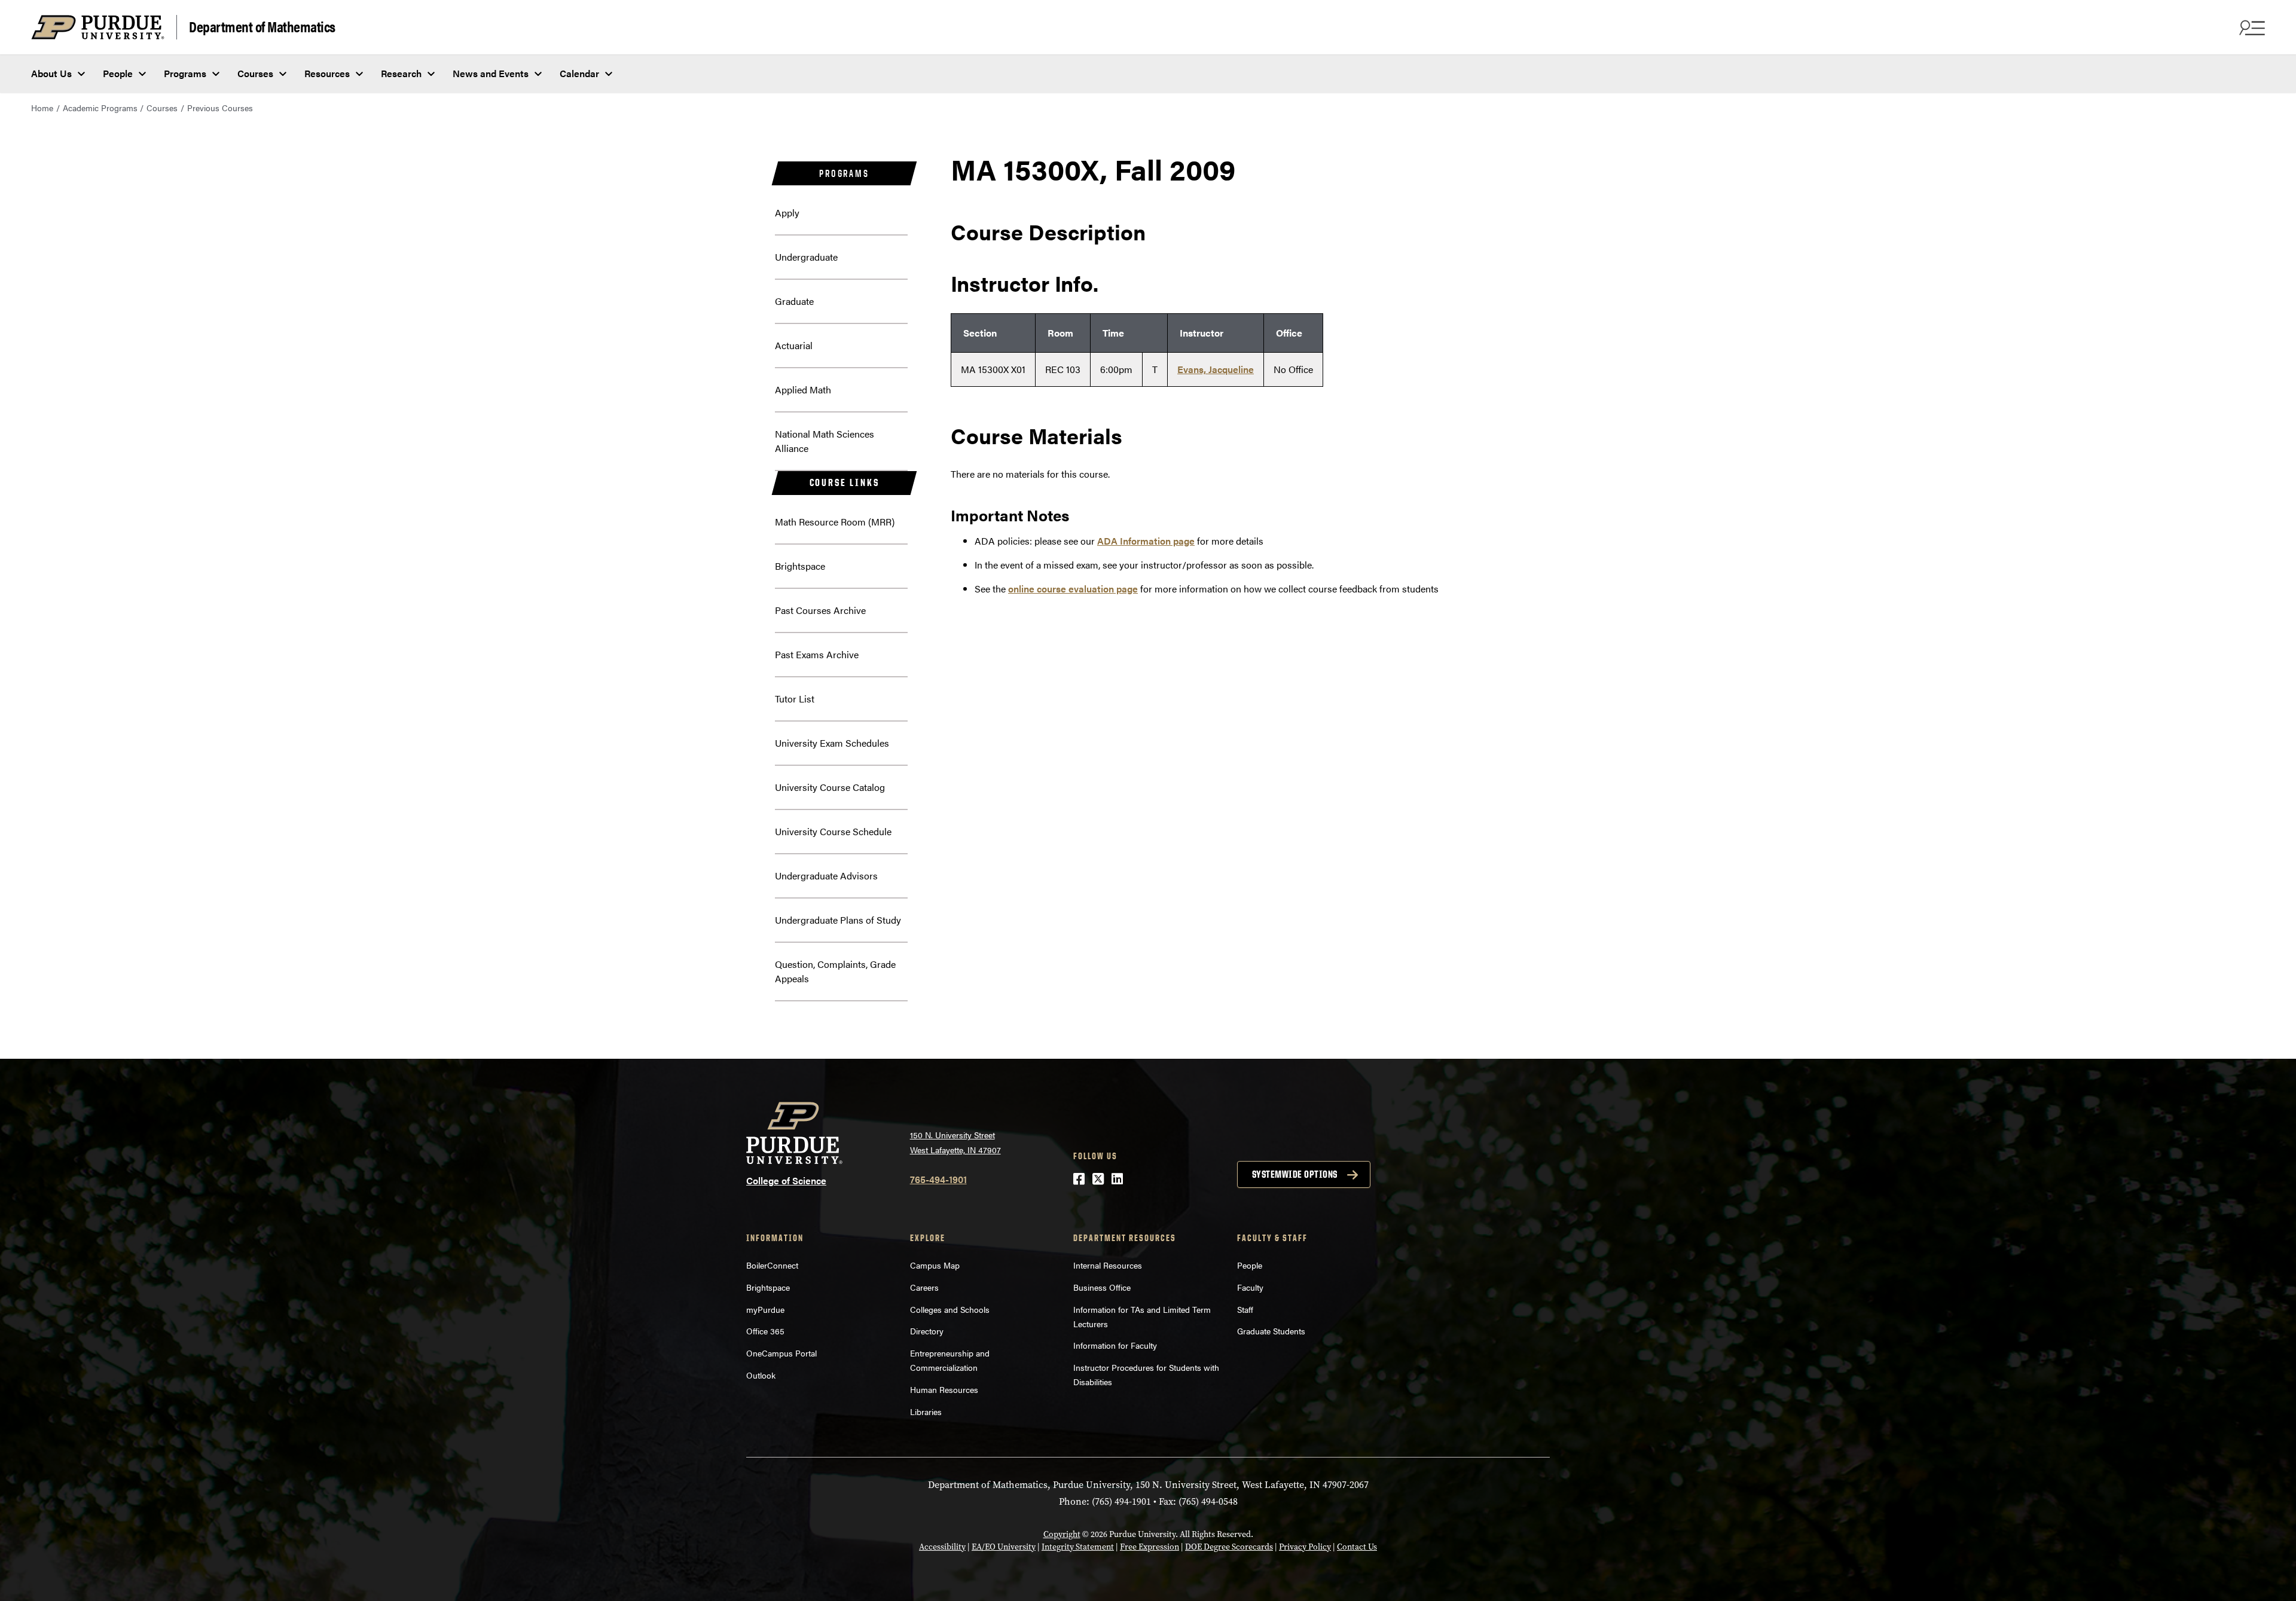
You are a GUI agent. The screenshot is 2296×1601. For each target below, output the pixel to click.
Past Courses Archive (820, 610)
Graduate (794, 301)
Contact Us (1357, 1547)
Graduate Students (1271, 1331)
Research (401, 73)
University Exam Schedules (832, 743)
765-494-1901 (938, 1179)
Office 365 (765, 1331)
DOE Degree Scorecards (1229, 1547)
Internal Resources (1108, 1265)
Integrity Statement (1078, 1547)
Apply (787, 213)
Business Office (1102, 1287)
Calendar (579, 73)
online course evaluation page (1073, 589)
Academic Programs (100, 108)
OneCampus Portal (781, 1353)
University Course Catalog (830, 787)
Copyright (1062, 1534)
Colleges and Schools (950, 1309)
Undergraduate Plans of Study (838, 920)
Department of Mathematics (262, 26)
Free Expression (1149, 1547)
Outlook (761, 1375)
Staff (1245, 1309)
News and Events (491, 73)
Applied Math (803, 389)
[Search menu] (2251, 28)
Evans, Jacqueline (1216, 369)
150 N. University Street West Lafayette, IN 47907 (955, 1142)
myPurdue (765, 1309)
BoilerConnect (772, 1265)
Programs (185, 73)
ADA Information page (1146, 541)
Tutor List (795, 699)
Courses (255, 73)
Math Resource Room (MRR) (835, 522)
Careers (924, 1287)
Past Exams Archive (817, 654)
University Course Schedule (833, 831)
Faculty (1250, 1287)
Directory (927, 1331)
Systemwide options (1295, 1174)
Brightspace (800, 566)
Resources (327, 73)
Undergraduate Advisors (826, 876)
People (118, 73)
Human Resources (944, 1389)
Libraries (926, 1411)
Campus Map (935, 1265)
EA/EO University (1004, 1547)
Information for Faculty (1115, 1345)
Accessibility (942, 1547)
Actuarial (794, 345)
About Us (51, 73)
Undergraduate (806, 257)
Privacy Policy (1305, 1547)
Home (42, 108)
